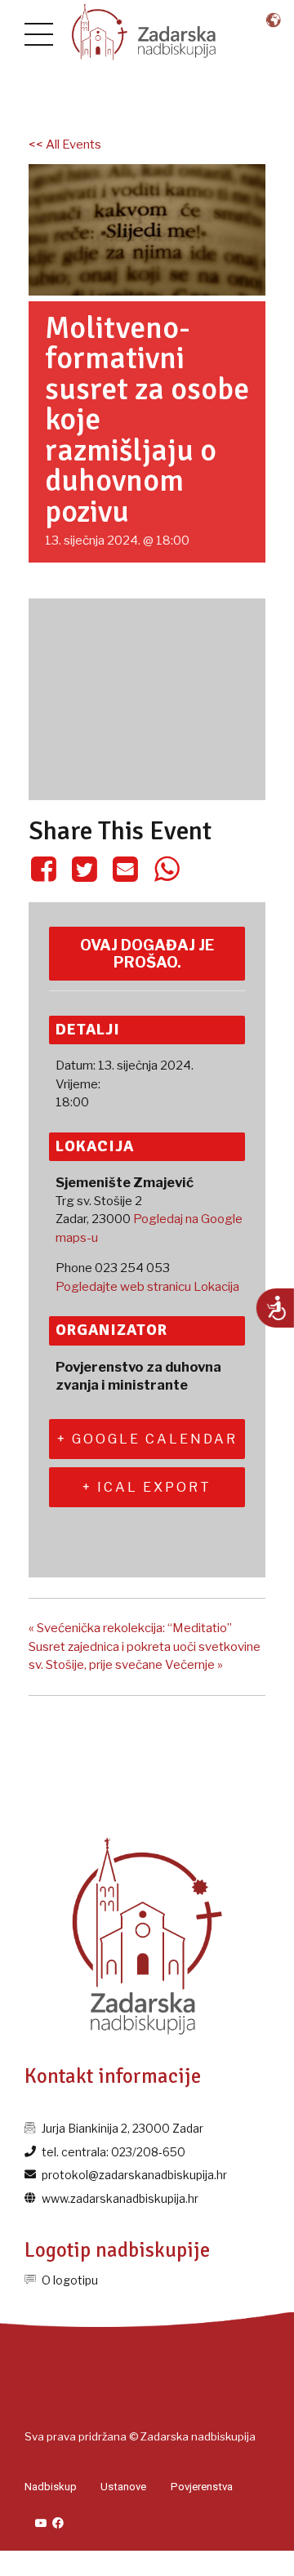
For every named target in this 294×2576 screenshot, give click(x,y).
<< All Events (65, 145)
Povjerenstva (202, 2487)
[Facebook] (46, 869)
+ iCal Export (147, 1487)
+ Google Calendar (147, 1439)
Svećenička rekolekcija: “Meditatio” (130, 1628)
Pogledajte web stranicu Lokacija (147, 1287)
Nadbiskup (51, 2487)
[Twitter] (84, 869)
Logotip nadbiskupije (117, 2250)
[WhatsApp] (167, 869)
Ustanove (123, 2487)
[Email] (126, 869)
